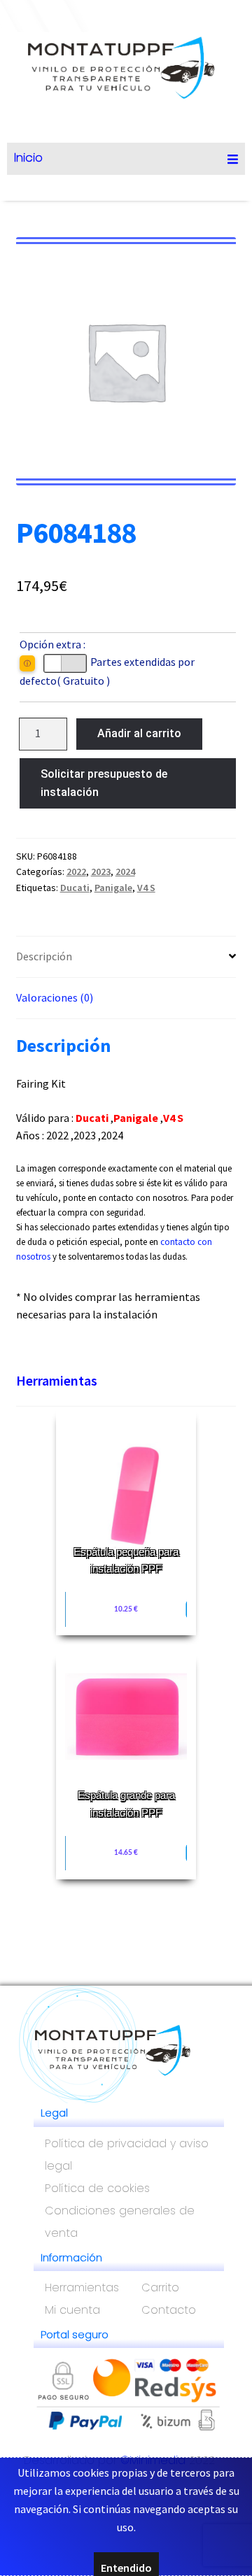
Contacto (169, 2310)
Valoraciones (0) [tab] (55, 997)
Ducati (75, 888)
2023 (101, 871)
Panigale (113, 888)
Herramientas (57, 1380)
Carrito (160, 2287)
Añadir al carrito (139, 733)
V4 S (146, 888)
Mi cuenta (72, 2310)
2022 (76, 871)
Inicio (28, 157)
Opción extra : (52, 644)
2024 (125, 871)
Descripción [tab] (44, 956)
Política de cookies (97, 2188)
